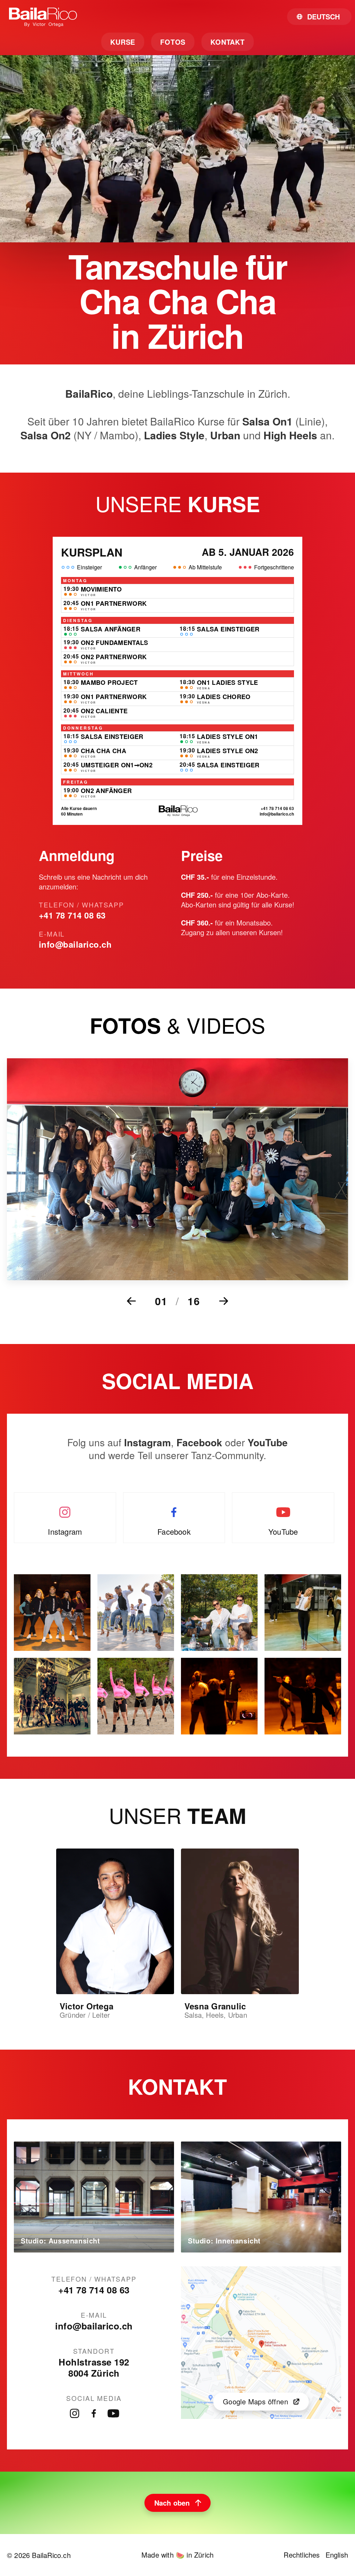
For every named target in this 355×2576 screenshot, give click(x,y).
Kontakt (228, 42)
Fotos (173, 42)
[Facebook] (94, 2413)
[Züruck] (131, 1301)
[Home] (43, 17)
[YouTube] (113, 2413)
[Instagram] (75, 2413)
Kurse (123, 42)
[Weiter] (224, 1301)
